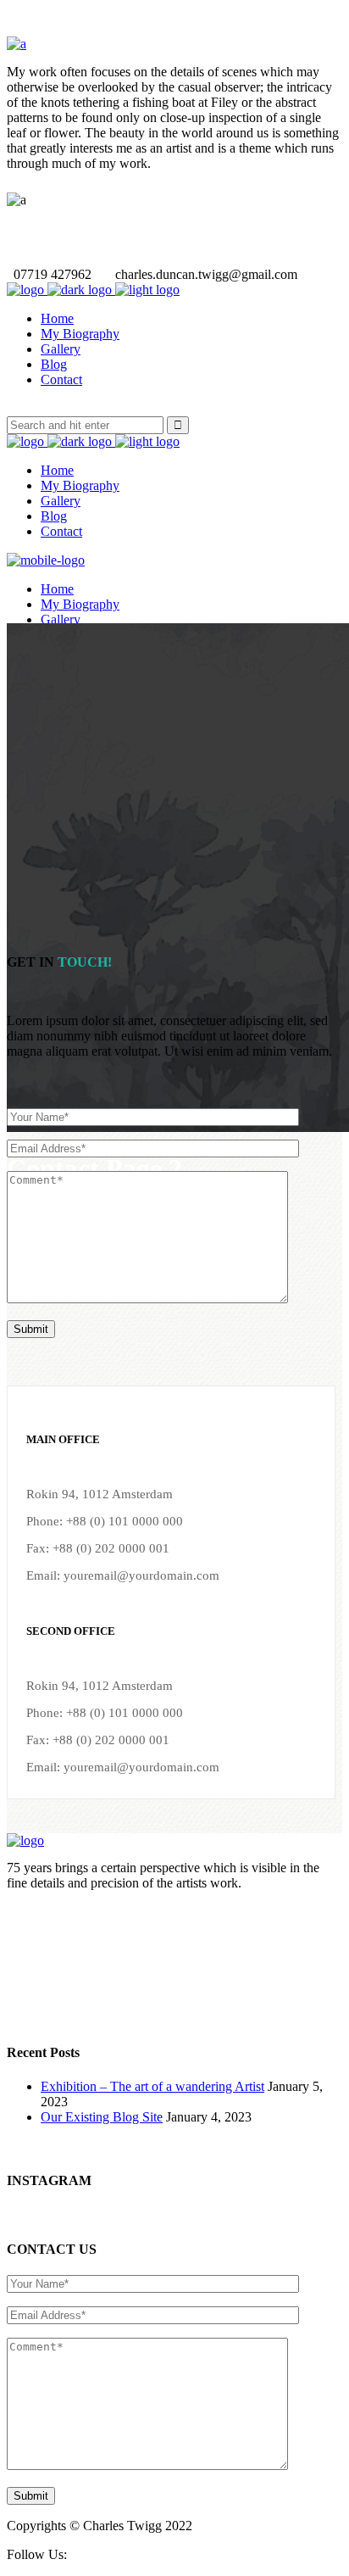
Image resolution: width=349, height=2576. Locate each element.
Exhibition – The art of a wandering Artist (152, 2086)
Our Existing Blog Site (102, 2117)
